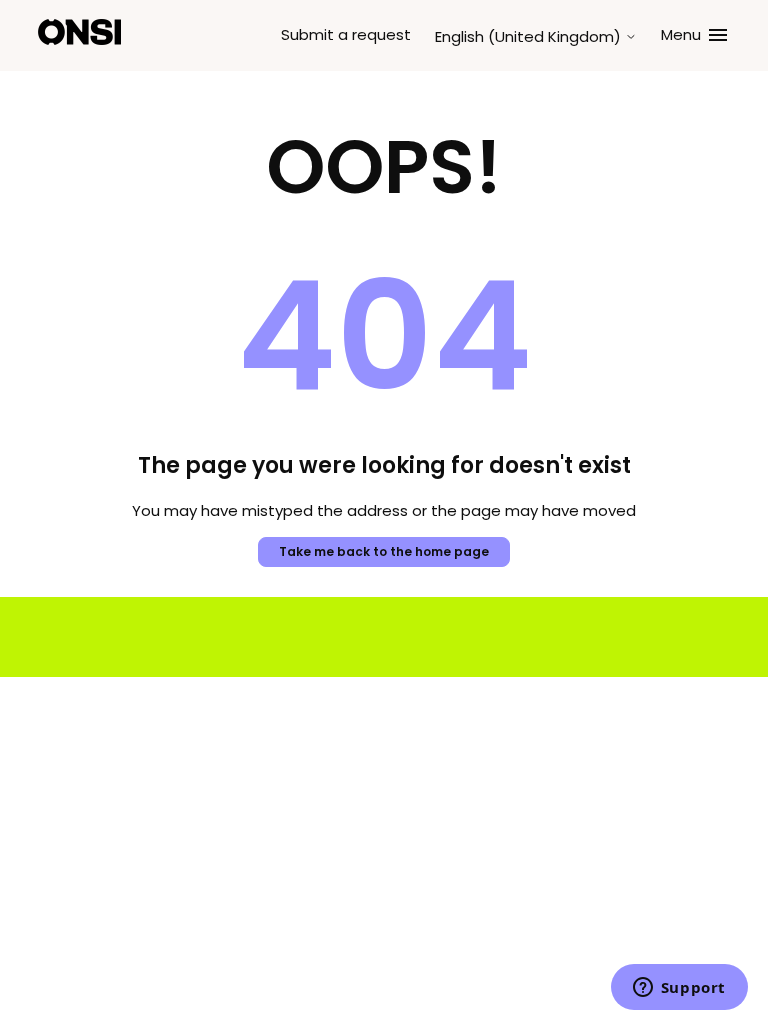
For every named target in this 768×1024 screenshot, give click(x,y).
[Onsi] (79, 35)
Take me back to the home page (384, 551)
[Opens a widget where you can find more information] (679, 989)
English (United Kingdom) (530, 36)
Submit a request (346, 34)
